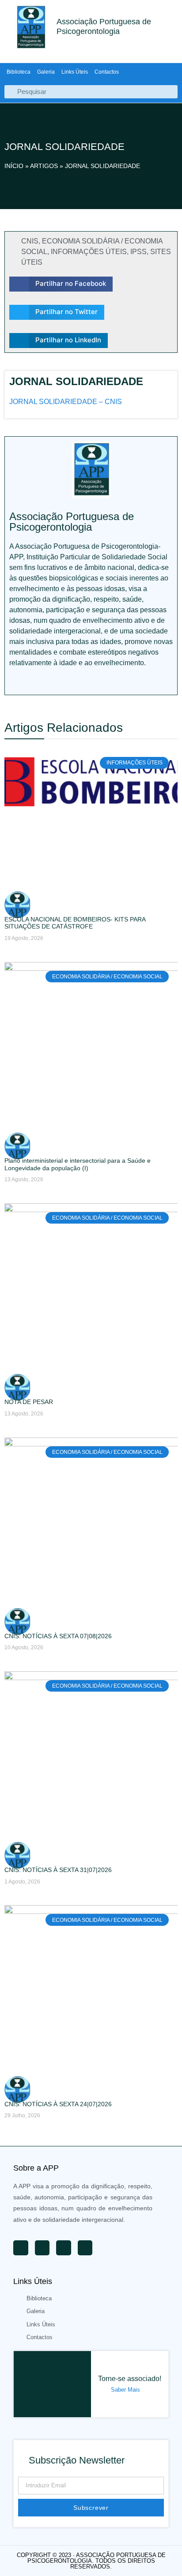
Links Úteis (75, 72)
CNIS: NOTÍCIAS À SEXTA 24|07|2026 (58, 2104)
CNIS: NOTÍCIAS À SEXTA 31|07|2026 (58, 1870)
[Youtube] (14, 681)
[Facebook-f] (53, 681)
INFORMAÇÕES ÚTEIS (89, 252)
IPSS (138, 252)
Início (14, 166)
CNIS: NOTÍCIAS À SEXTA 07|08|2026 (58, 1636)
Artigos (44, 166)
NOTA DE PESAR (29, 1402)
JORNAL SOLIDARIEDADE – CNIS (66, 402)
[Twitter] (33, 681)
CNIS (30, 241)
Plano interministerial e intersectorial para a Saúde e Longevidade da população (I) (78, 1164)
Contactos (107, 72)
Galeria (46, 72)
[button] (61, 284)
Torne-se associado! (130, 2379)
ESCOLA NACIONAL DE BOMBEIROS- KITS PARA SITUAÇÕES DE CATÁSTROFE (75, 923)
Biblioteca (19, 72)
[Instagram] (72, 681)
